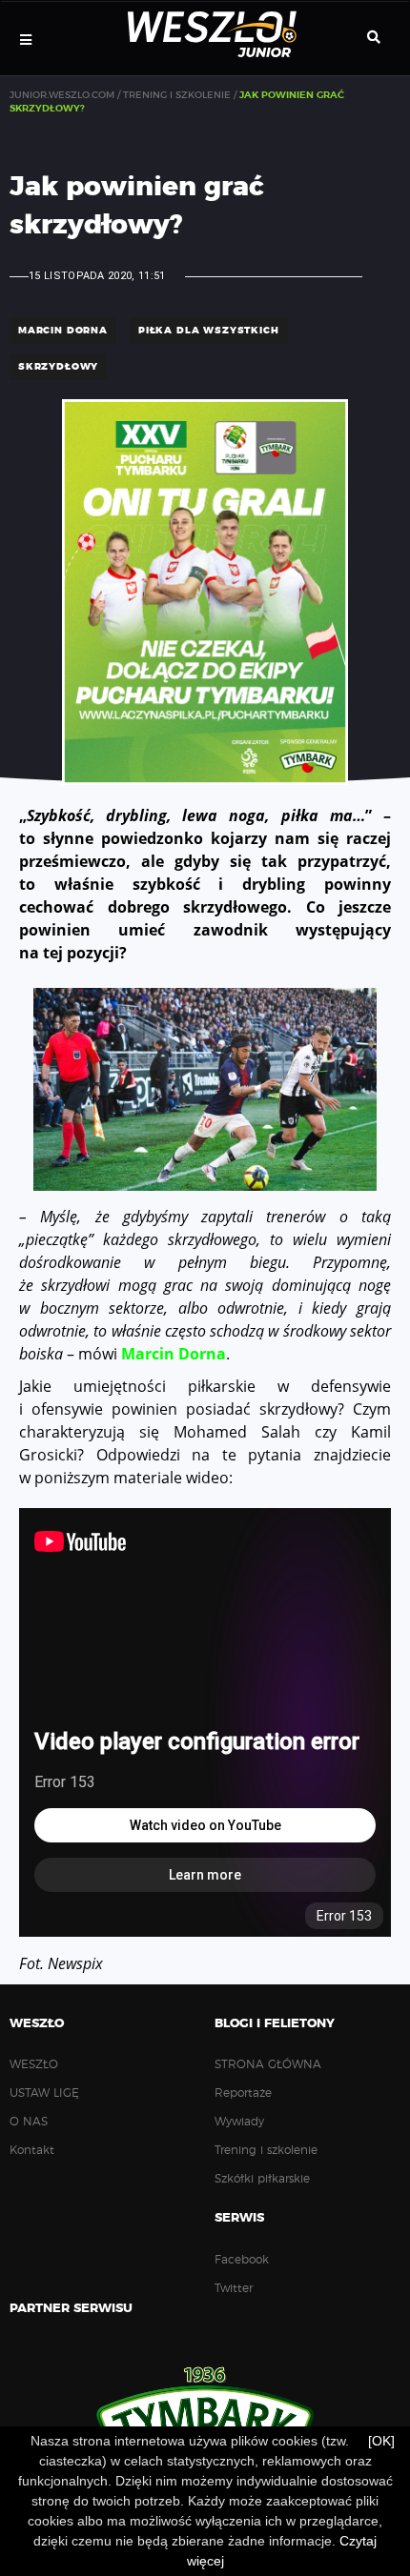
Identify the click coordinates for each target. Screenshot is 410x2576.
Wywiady (239, 2122)
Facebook (242, 2260)
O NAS (29, 2122)
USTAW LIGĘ (44, 2093)
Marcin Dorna (174, 1354)
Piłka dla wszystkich (209, 331)
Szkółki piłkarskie (262, 2179)
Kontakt (32, 2150)
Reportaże (243, 2093)
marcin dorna (63, 331)
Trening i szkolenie (266, 2150)
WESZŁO (34, 2064)
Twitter (234, 2288)
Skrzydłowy (58, 367)
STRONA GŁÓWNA (268, 2064)
